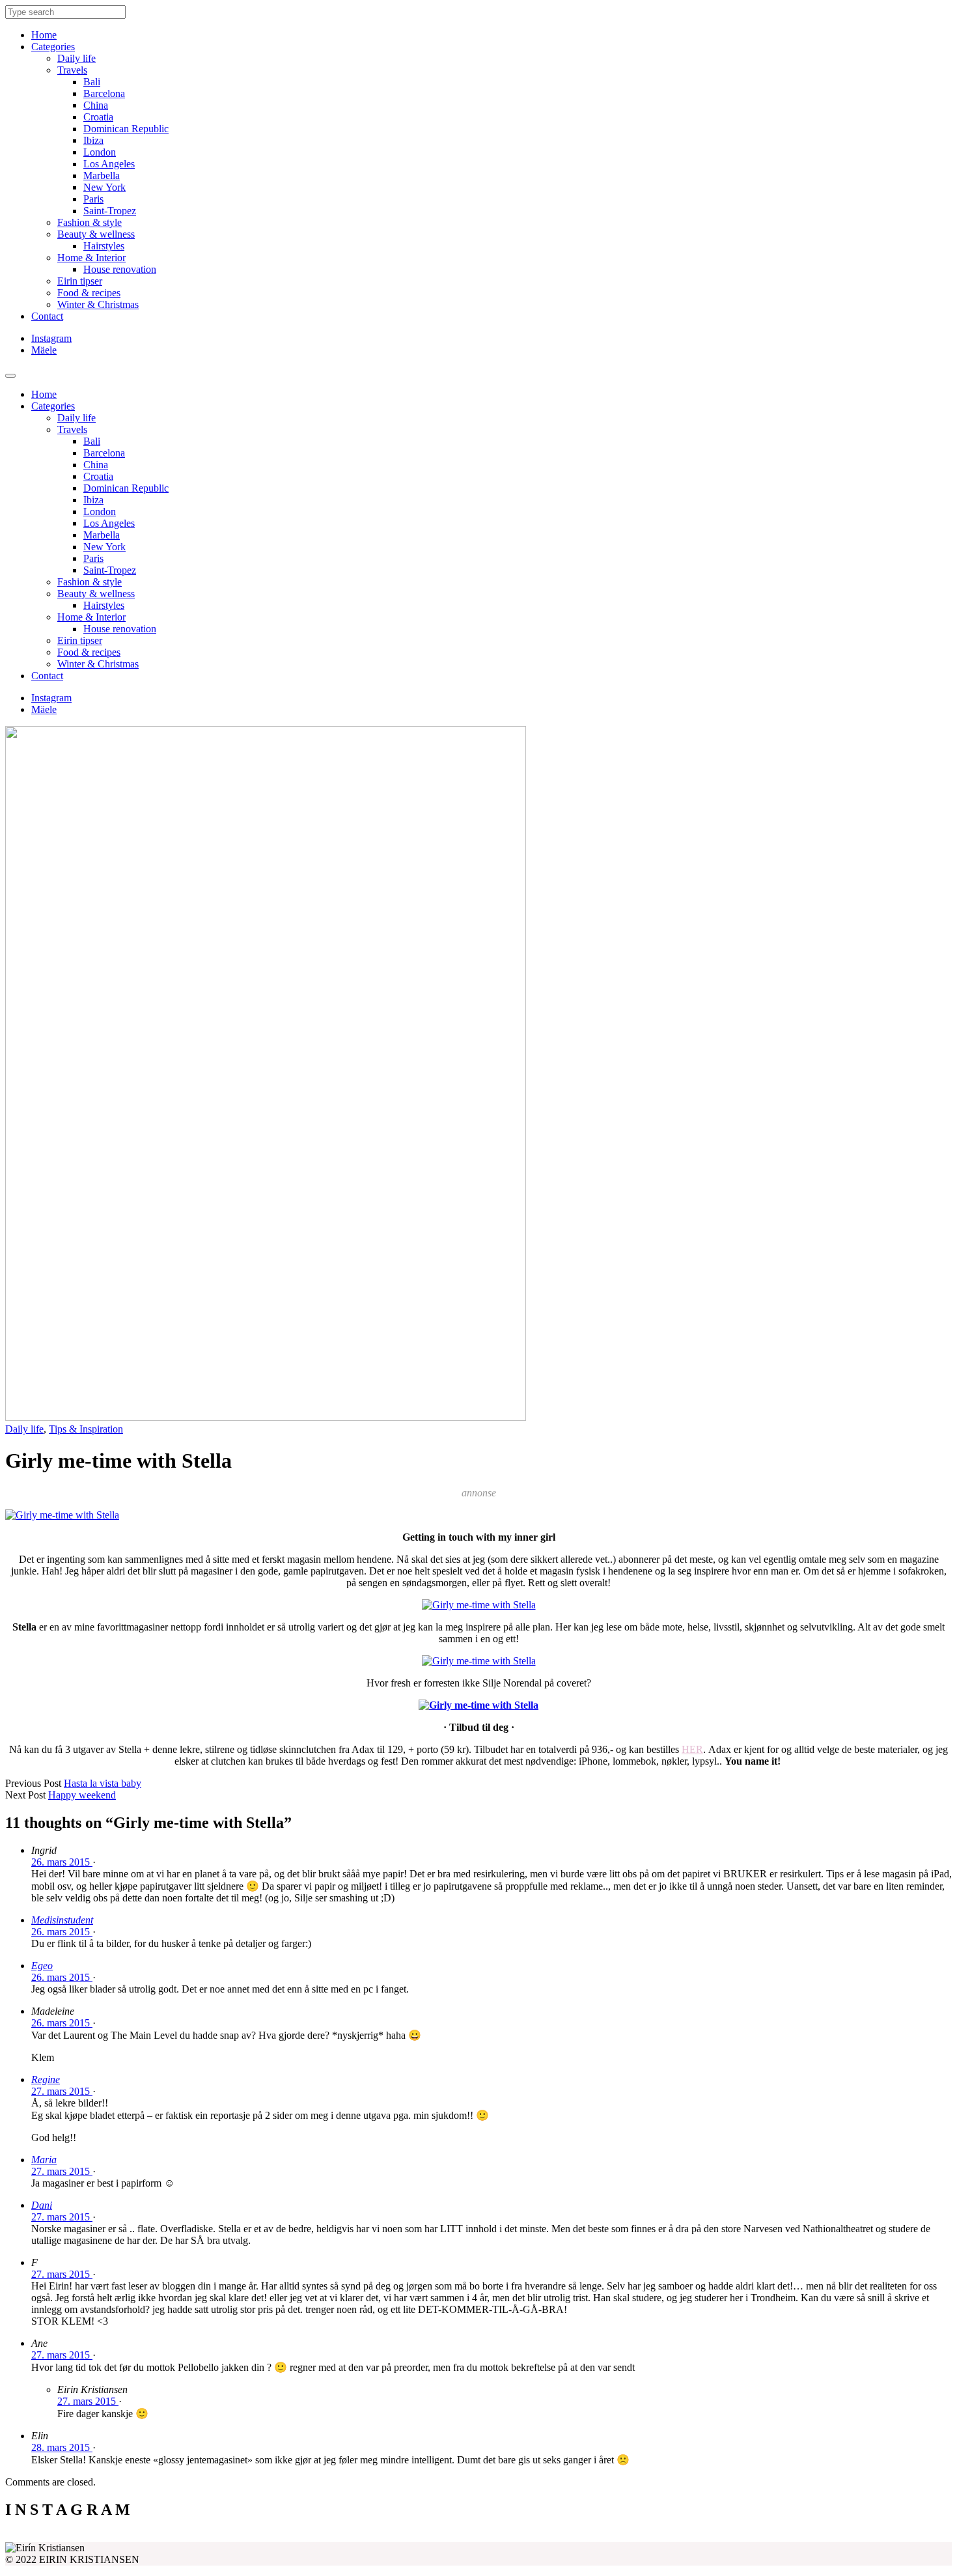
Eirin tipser (80, 281)
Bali (92, 82)
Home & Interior (91, 258)
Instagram (51, 338)
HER (692, 1749)
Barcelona (104, 93)
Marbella (102, 175)
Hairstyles (104, 246)
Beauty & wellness (96, 234)
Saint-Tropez (110, 211)
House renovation (120, 269)
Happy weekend (82, 1795)
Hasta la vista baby (103, 1783)
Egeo (42, 1966)
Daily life (76, 58)
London (100, 152)
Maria (44, 2160)
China (96, 105)
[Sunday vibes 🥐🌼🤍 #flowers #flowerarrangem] (834, 2537)
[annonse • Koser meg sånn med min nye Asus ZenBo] (597, 2537)
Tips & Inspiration (86, 1429)
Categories (53, 47)
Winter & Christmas (98, 304)
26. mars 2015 (62, 1862)
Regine (46, 2079)
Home (44, 35)
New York (104, 187)
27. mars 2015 (62, 2091)
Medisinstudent (62, 1920)
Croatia (98, 117)
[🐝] (361, 2537)
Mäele (44, 350)
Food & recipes (89, 293)
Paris (93, 199)
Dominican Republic (126, 129)
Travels (72, 70)
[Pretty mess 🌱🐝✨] (124, 2537)
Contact (47, 316)
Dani (42, 2205)
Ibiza (93, 140)
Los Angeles (109, 164)
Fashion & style (90, 222)
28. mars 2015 (62, 2447)
